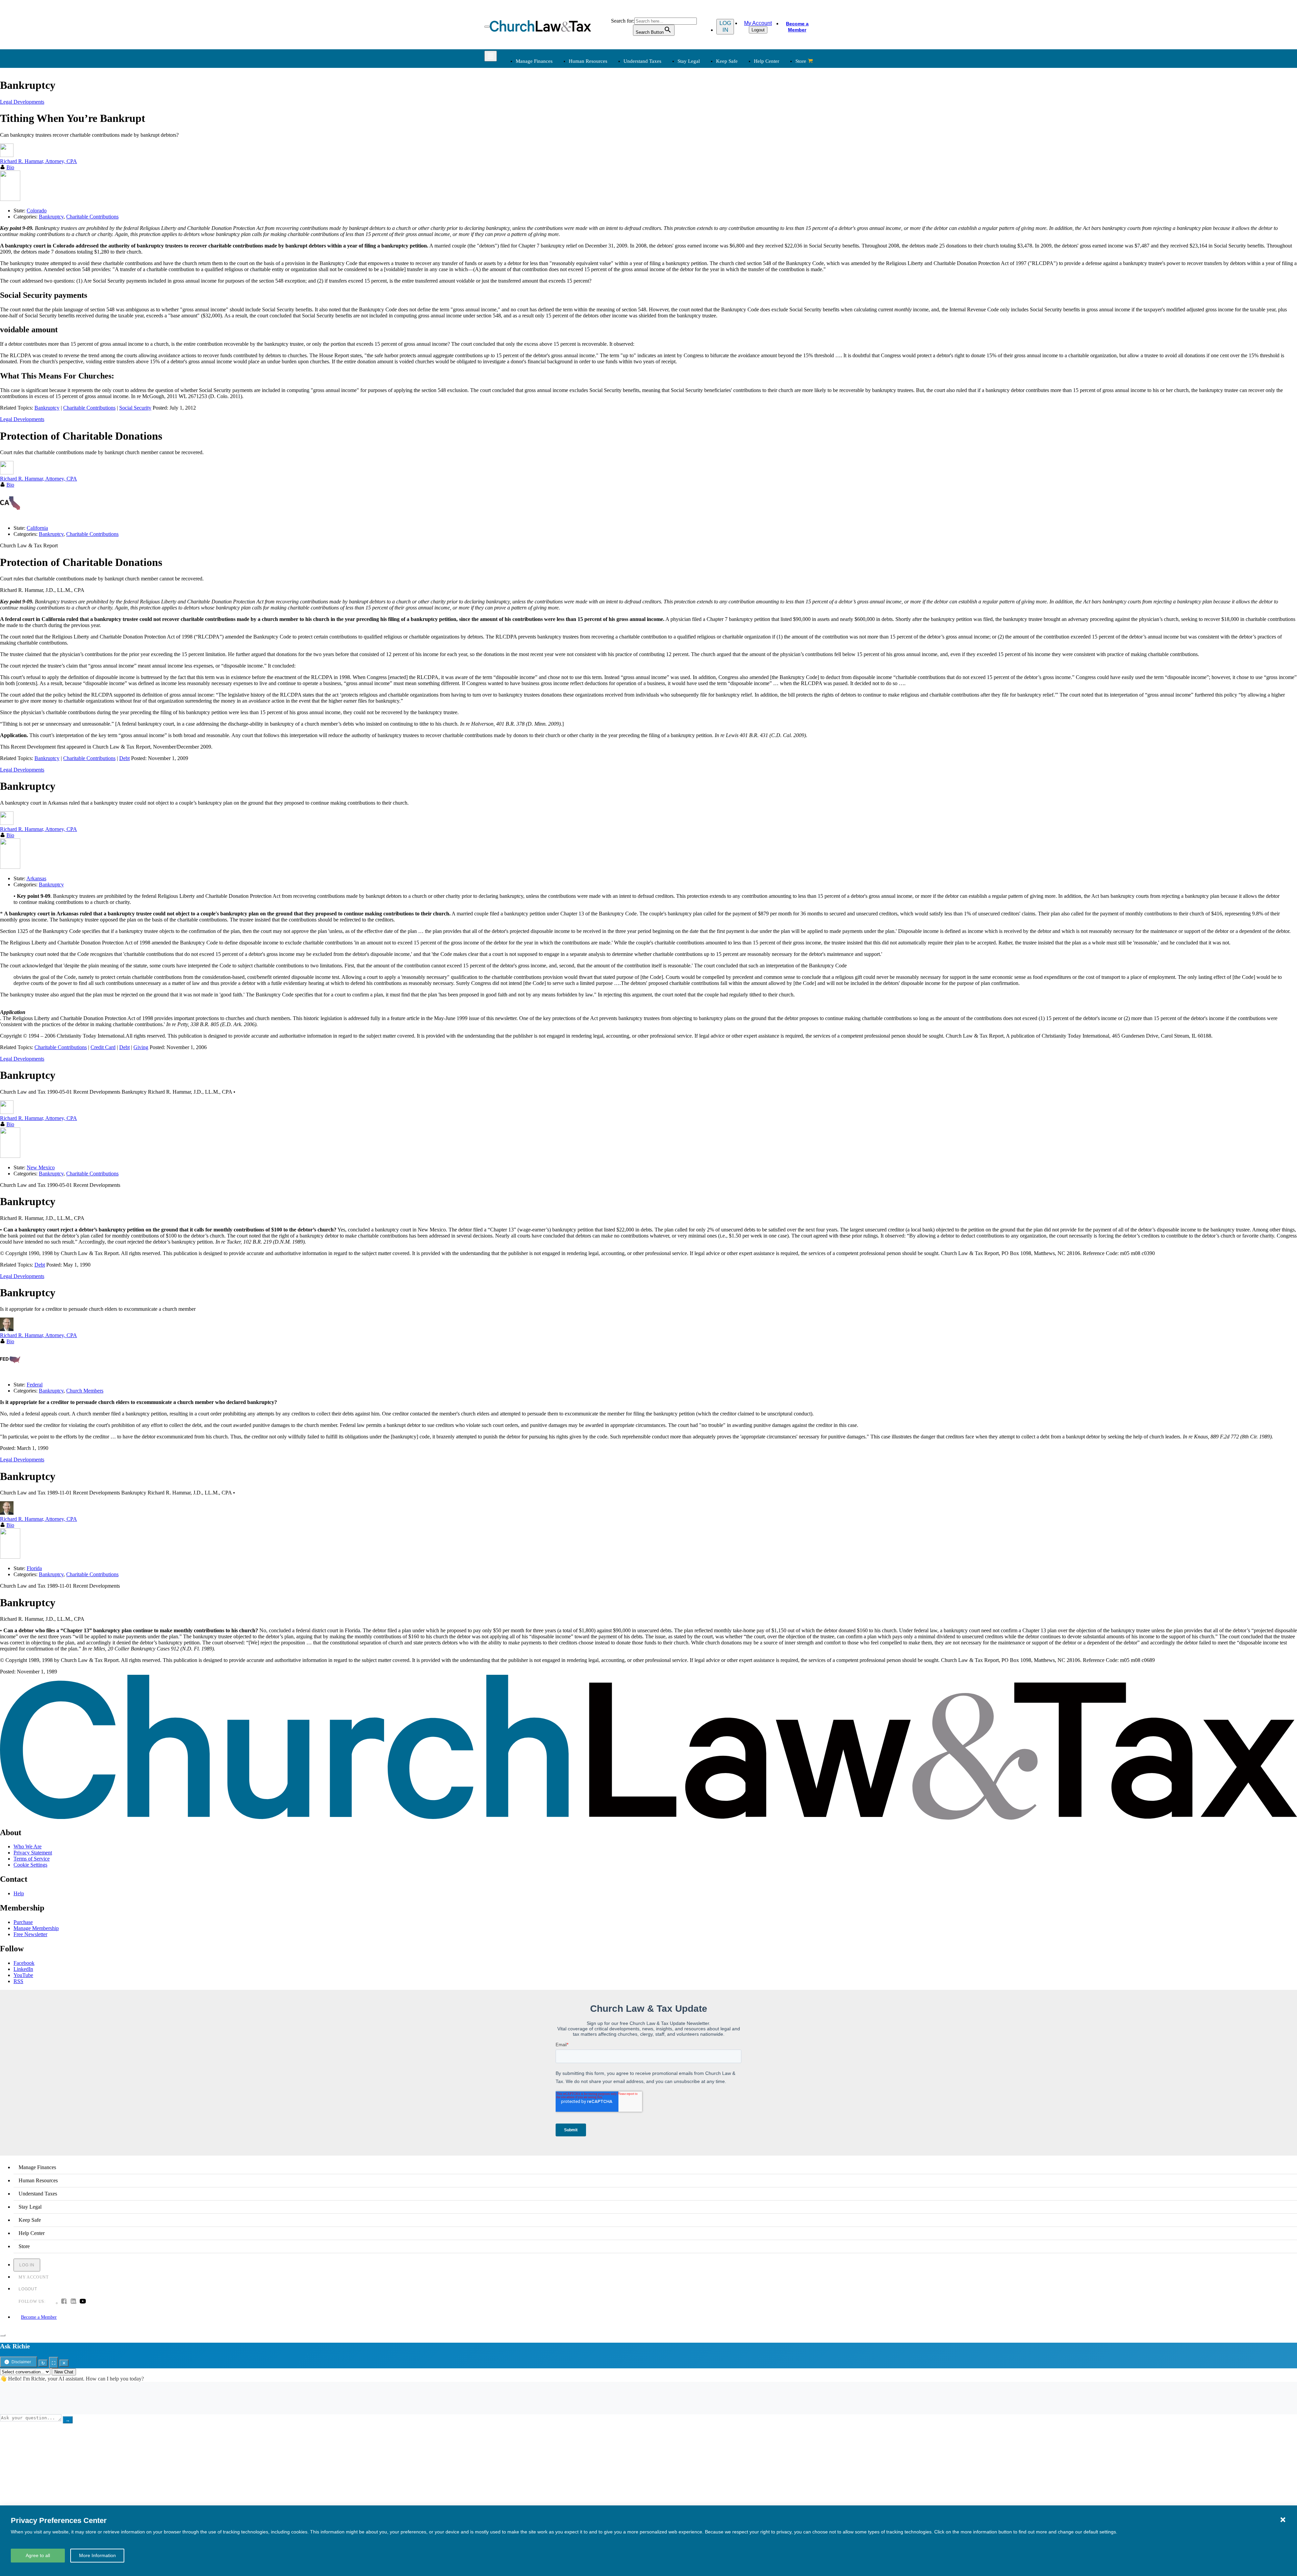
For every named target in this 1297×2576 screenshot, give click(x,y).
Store (801, 61)
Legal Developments (746, 143)
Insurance (525, 210)
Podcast (593, 193)
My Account (758, 23)
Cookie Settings (30, 1865)
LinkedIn (23, 1969)
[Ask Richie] (3, 2335)
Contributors (668, 234)
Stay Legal (689, 61)
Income (662, 126)
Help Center (767, 61)
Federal (35, 1385)
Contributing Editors (676, 226)
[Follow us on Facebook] (64, 2302)
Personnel (595, 126)
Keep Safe (727, 61)
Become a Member (797, 27)
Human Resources (588, 61)
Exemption (666, 110)
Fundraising (527, 126)
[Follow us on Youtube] (83, 2302)
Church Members (85, 1391)
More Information (97, 2555)
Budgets (524, 102)
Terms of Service (32, 1859)
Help (19, 1893)
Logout (758, 30)
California (37, 528)
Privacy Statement (33, 1853)
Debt (124, 758)
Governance (737, 135)
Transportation (530, 218)
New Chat (64, 2372)
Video (591, 218)
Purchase (23, 1922)
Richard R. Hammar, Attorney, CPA (39, 479)
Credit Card (103, 1047)
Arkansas (36, 878)
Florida (34, 1568)
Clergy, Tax (667, 102)
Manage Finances (534, 61)
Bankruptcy (47, 408)
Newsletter (596, 185)
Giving (141, 1047)
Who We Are (658, 174)
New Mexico (41, 1167)
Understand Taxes (642, 61)
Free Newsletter (30, 1934)
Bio (10, 485)
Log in (725, 27)
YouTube (23, 1975)
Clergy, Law (737, 126)
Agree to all (38, 2555)
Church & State (740, 118)
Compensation (600, 102)
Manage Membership (36, 1928)
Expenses (664, 118)
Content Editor (670, 201)
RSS (18, 1981)
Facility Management (537, 201)
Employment (598, 110)
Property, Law (739, 159)
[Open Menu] (487, 27)
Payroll (592, 118)
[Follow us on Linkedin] (73, 2302)
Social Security (135, 408)
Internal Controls (533, 135)
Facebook (24, 1963)
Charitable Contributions (89, 408)
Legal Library (739, 151)
